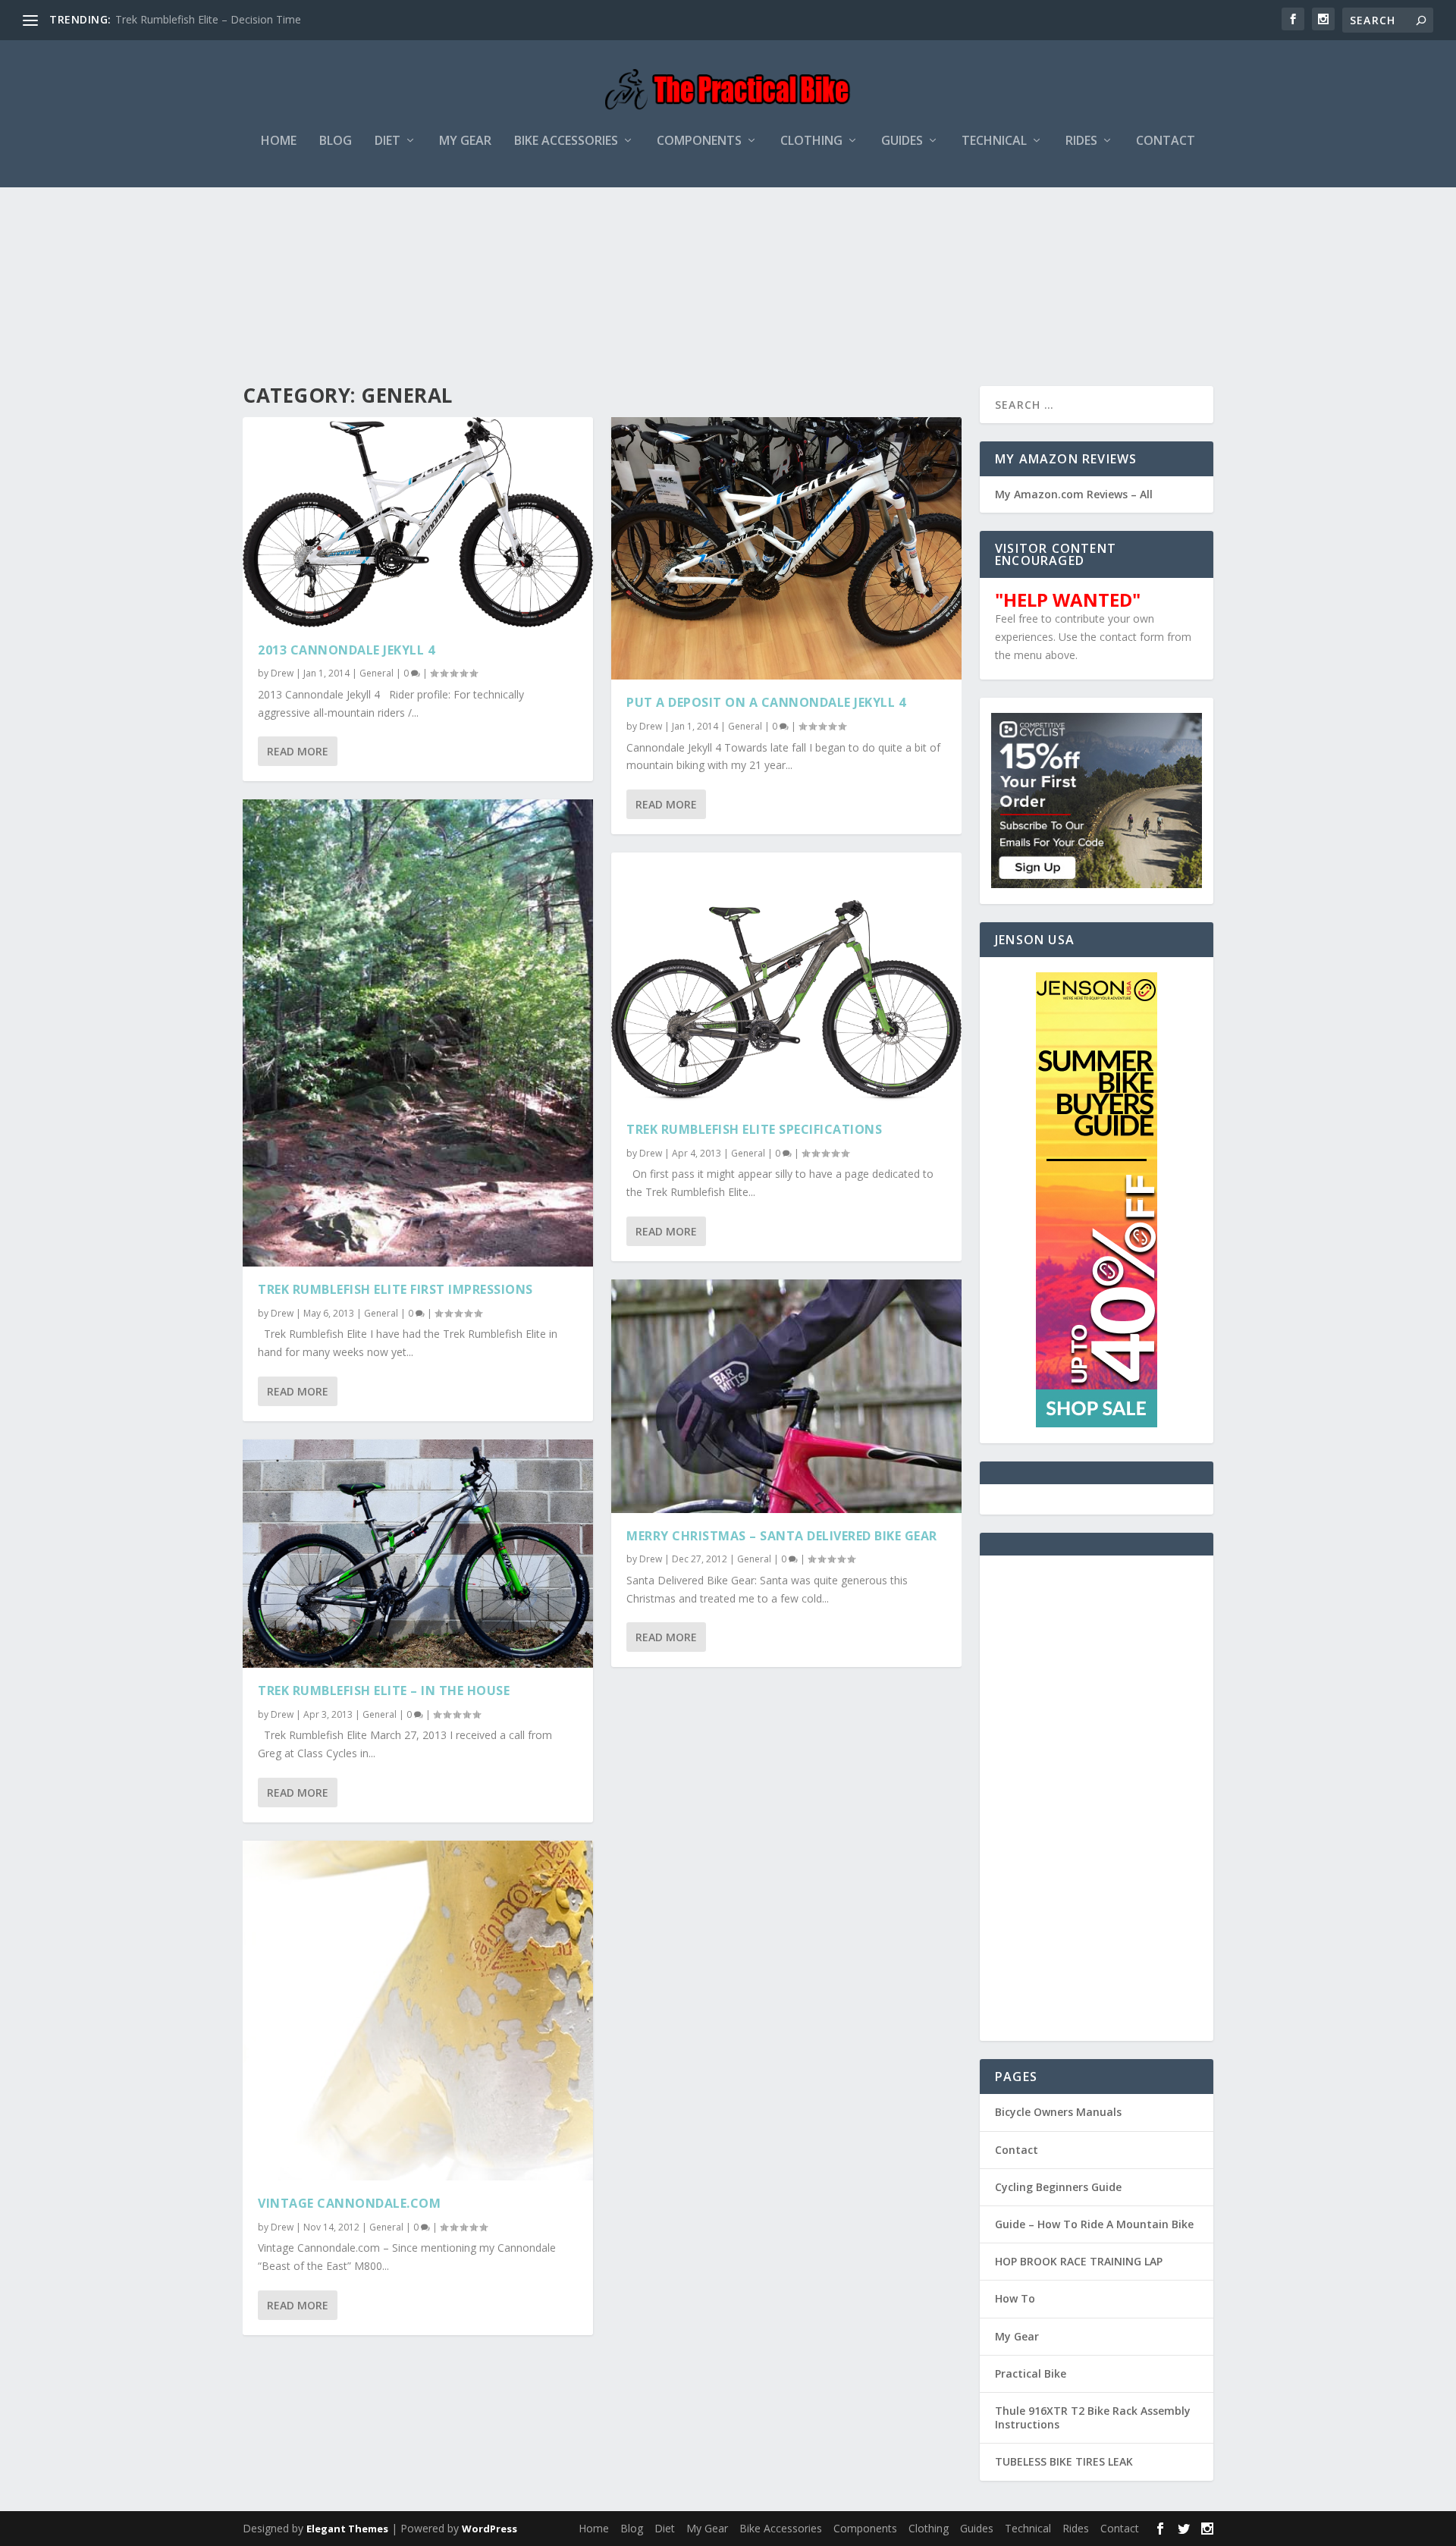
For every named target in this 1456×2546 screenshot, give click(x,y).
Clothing (811, 141)
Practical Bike (1031, 2373)
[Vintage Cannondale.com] (418, 2011)
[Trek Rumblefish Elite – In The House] (418, 1554)
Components (699, 141)
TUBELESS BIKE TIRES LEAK (1064, 2461)
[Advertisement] (728, 242)
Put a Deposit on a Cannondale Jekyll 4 (766, 702)
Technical (994, 141)
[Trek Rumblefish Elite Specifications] (786, 979)
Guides (902, 141)
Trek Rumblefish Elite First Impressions (395, 1289)
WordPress (490, 2529)
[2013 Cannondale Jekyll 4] (418, 522)
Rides (1081, 141)
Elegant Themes (347, 2529)
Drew (282, 673)
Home (279, 141)
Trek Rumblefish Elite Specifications (754, 1129)
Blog (336, 141)
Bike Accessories (566, 141)
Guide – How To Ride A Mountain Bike (1094, 2224)
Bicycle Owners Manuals (1058, 2112)
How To (1015, 2298)
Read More (298, 751)
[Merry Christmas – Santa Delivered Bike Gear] (786, 1396)
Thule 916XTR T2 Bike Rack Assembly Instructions (1093, 2417)
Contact (1166, 141)
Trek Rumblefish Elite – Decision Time (208, 19)
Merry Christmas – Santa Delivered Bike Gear (782, 1536)
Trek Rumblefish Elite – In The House (384, 1691)
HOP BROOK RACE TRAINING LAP (1079, 2261)
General (377, 673)
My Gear (465, 141)
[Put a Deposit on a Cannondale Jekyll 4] (786, 549)
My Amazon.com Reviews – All (1074, 494)
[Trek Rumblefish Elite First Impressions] (418, 1033)
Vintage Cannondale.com (349, 2203)
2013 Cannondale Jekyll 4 (346, 650)
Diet (388, 141)
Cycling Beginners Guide (1058, 2187)
